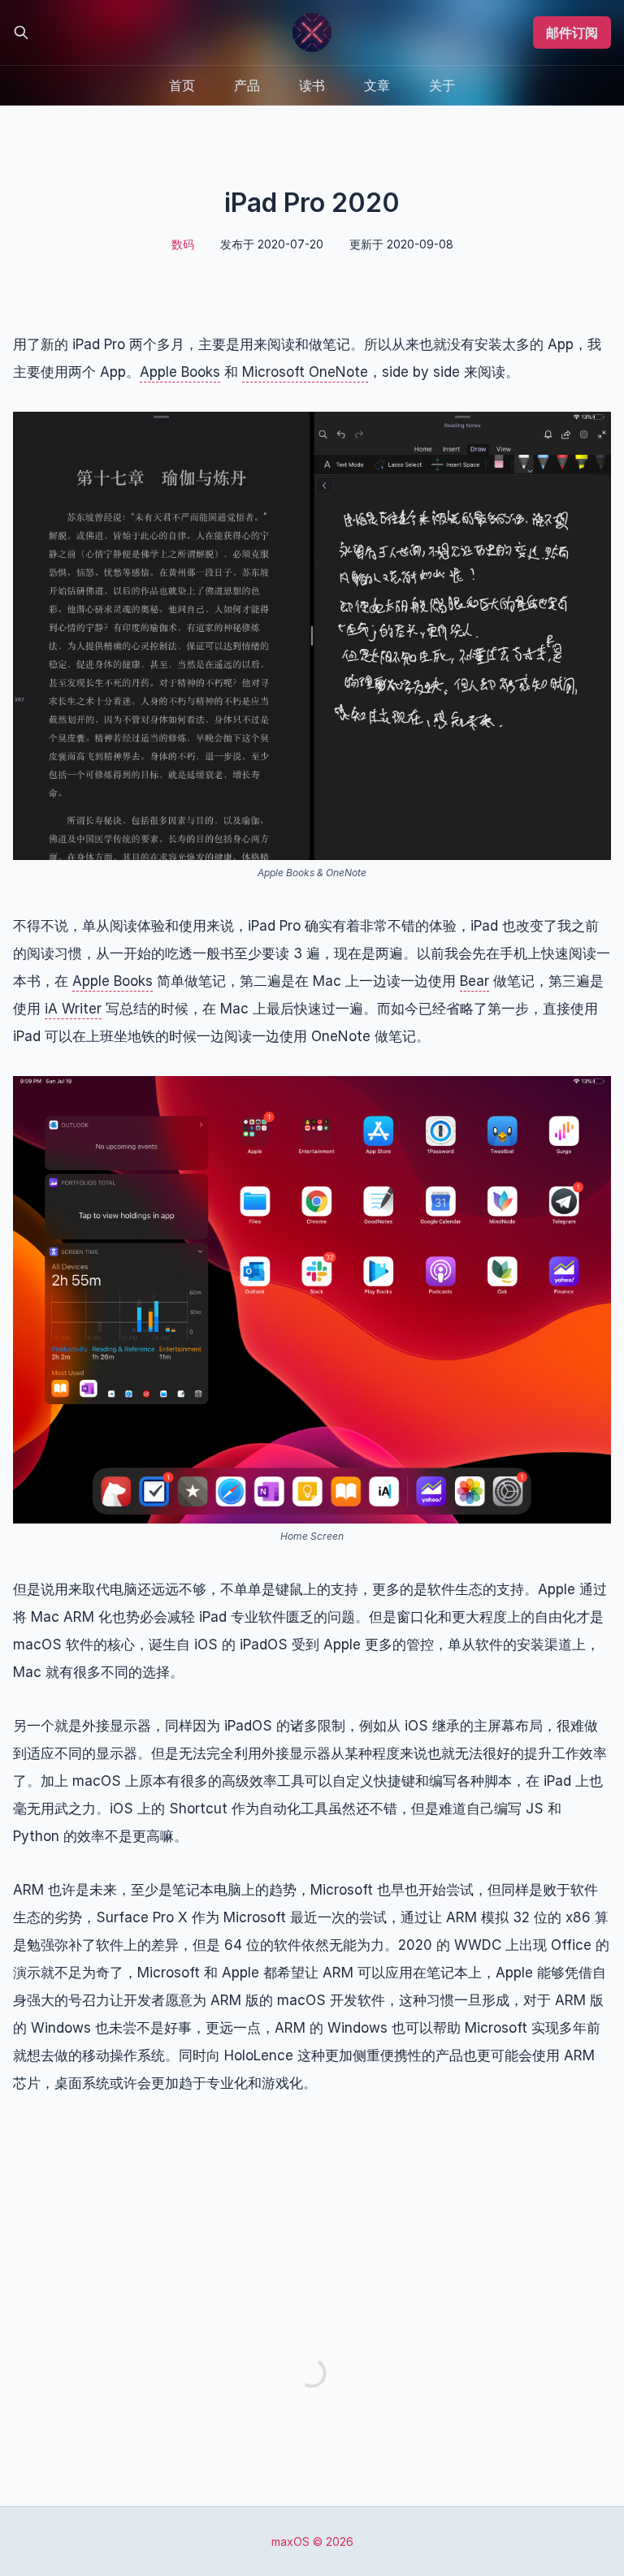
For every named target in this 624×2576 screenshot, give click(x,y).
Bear (474, 981)
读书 (312, 85)
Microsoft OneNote (305, 372)
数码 (183, 244)
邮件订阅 (572, 32)
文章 (377, 85)
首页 (182, 85)
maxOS (290, 2541)
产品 (247, 85)
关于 (442, 85)
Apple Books (180, 372)
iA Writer (73, 1009)
